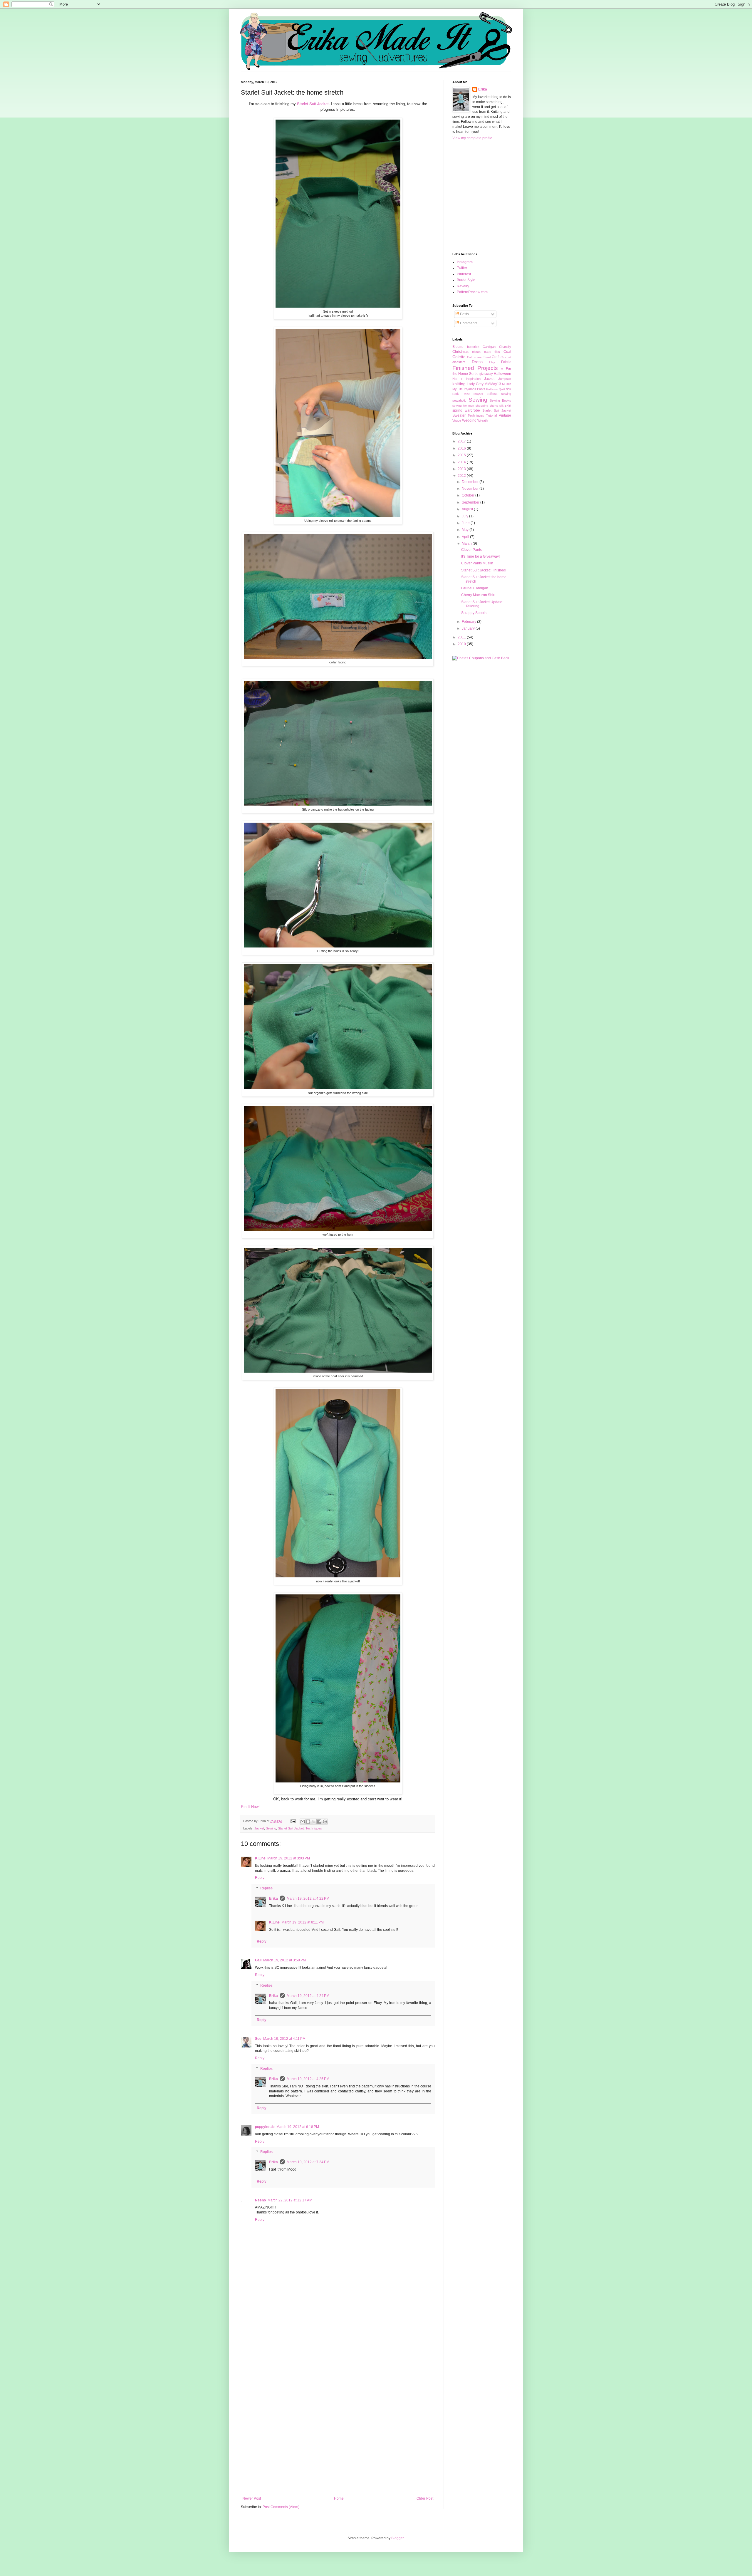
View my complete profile (472, 138)
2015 (462, 455)
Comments (468, 323)
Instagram (465, 262)
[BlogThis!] (308, 1822)
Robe (466, 394)
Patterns (492, 389)
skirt (508, 405)
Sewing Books (500, 400)
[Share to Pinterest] (325, 1822)
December (471, 482)
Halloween (502, 374)
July (465, 516)
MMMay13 (493, 384)
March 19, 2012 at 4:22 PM (308, 1899)
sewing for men (463, 406)
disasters (459, 362)
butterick (473, 347)
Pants (481, 389)
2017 (462, 441)
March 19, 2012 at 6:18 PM (298, 2127)
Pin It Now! (250, 1807)
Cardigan (489, 347)
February (469, 622)
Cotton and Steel (479, 357)
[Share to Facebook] (319, 1822)
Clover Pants (471, 550)
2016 (462, 448)
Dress (477, 362)
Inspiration (473, 379)
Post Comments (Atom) (281, 2507)
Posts (464, 314)
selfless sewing (499, 394)
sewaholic (459, 400)
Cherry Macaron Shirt (478, 595)
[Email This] (303, 1822)
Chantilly (505, 347)
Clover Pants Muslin (477, 563)
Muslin (507, 384)
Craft (496, 357)
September (471, 502)
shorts (494, 406)
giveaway (486, 374)
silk (501, 406)
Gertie (474, 374)
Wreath (482, 420)
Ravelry (463, 286)
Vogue (457, 420)
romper (478, 394)
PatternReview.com (472, 292)
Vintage (505, 415)
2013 (462, 469)
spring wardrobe (466, 410)
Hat (455, 379)
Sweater (459, 415)
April (466, 537)
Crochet (506, 357)
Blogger (397, 2538)
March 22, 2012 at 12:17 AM (290, 2200)
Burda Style (466, 280)
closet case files (486, 352)
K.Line (260, 1858)
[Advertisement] (338, 2401)
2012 (462, 476)
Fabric (506, 362)
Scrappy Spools (474, 613)
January (469, 628)
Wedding (469, 420)
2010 (462, 644)
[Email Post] (293, 1821)
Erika (273, 1899)
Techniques (314, 1828)
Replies (266, 1888)
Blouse (458, 347)
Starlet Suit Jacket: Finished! (484, 570)
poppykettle (265, 2127)
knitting (459, 384)
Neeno (260, 2200)
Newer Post (252, 2498)
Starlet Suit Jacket (291, 1828)
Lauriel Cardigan (475, 588)
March (467, 544)
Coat (507, 352)
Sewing (271, 1828)
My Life (458, 389)
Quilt (502, 389)
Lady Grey (475, 384)
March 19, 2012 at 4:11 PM (284, 2039)
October (469, 495)
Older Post (425, 2498)
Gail (258, 1960)
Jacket (259, 1828)
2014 (462, 462)
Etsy (492, 362)
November (471, 489)
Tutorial (491, 415)
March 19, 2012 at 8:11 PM (303, 1922)
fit (502, 369)
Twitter (462, 268)
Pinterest (464, 274)
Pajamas (470, 389)
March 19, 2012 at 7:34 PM (308, 2162)
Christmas (460, 352)
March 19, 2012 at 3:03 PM (289, 1858)
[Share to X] (314, 1822)
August (468, 509)
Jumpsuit (505, 379)
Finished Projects (475, 368)
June (466, 523)
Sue (258, 2039)
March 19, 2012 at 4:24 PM (308, 1996)
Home (339, 2498)
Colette (459, 357)
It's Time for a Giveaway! (480, 556)
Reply (260, 1878)
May (466, 530)
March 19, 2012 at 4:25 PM (308, 2079)
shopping (482, 406)
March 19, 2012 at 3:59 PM (284, 1960)
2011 (462, 637)
